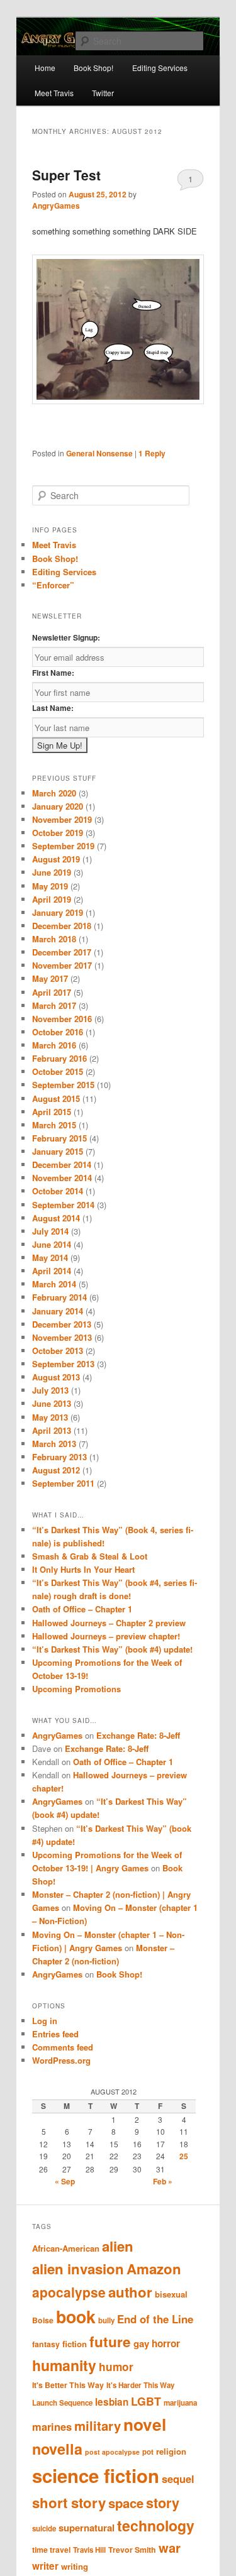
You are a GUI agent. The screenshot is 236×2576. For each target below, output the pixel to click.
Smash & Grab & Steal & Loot (90, 1556)
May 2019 (50, 886)
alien (118, 2246)
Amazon (154, 2269)
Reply (152, 453)
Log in (45, 2021)
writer (45, 2566)
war (170, 2547)
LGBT (146, 2401)
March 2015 (54, 1125)
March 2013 (54, 1444)
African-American (66, 2248)
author (130, 2292)
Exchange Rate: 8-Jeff (138, 1735)
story (163, 2503)
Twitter (103, 93)
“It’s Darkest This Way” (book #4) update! (112, 1649)
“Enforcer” (53, 585)
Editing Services (64, 572)
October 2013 (58, 1351)
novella (57, 2449)
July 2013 (50, 1390)
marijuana (180, 2403)
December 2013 (62, 1324)
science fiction (96, 2475)
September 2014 (63, 1205)
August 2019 (56, 859)
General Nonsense (99, 453)
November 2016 (62, 1019)
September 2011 (63, 1483)
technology (156, 2525)
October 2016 (58, 1032)
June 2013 (52, 1403)
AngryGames (56, 206)
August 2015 (56, 1098)
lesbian (112, 2402)
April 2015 (52, 1112)
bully (106, 2320)
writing (75, 2566)
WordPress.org (61, 2060)
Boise (43, 2320)
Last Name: (53, 708)
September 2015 (63, 1085)
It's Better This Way (68, 2385)
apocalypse (69, 2292)
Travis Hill (89, 2550)
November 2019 (62, 819)
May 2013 (50, 1417)
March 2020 (54, 793)
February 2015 (59, 1138)
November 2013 (62, 1337)
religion (171, 2451)
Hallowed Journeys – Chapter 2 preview (109, 1623)
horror (166, 2343)
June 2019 (52, 872)
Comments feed (63, 2047)
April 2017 (52, 992)
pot (148, 2452)
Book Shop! (55, 559)
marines (52, 2426)
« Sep (65, 2181)
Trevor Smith (132, 2550)
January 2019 (58, 912)
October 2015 (58, 1071)
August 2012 (56, 1470)
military (98, 2425)
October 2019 (58, 833)
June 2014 (52, 1244)
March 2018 (54, 939)
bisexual (171, 2294)
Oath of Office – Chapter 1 (82, 1609)
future (110, 2342)
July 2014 (50, 1231)
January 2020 (58, 806)
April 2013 (52, 1430)
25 (184, 2156)
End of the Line (155, 2319)
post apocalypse (112, 2452)
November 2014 (62, 1178)
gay (141, 2343)
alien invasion (78, 2269)
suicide (44, 2529)
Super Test (66, 175)
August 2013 (56, 1377)
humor (116, 2367)
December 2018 (62, 926)
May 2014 (50, 1258)
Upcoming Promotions (76, 1689)
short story (69, 2502)
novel (145, 2424)
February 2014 (59, 1297)
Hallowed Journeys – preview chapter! (106, 1636)
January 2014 (58, 1311)
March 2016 (54, 1045)
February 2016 (59, 1058)
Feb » (163, 2181)
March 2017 (54, 1005)
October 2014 (58, 1191)
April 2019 (52, 899)
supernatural (87, 2528)
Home (45, 68)
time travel (51, 2550)
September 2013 (63, 1364)
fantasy (46, 2344)
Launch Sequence (62, 2403)
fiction (75, 2344)
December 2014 (62, 1164)
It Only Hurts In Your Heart (83, 1569)
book (76, 2316)
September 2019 (63, 846)
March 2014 (54, 1284)
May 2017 (50, 978)
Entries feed (55, 2034)
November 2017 (62, 965)
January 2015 (58, 1151)
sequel (178, 2479)
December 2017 (62, 952)
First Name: (53, 673)
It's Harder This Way (140, 2385)
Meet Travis (54, 93)
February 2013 (59, 1457)
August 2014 (56, 1218)
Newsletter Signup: (66, 637)
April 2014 (52, 1271)
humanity (64, 2365)
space (126, 2503)
